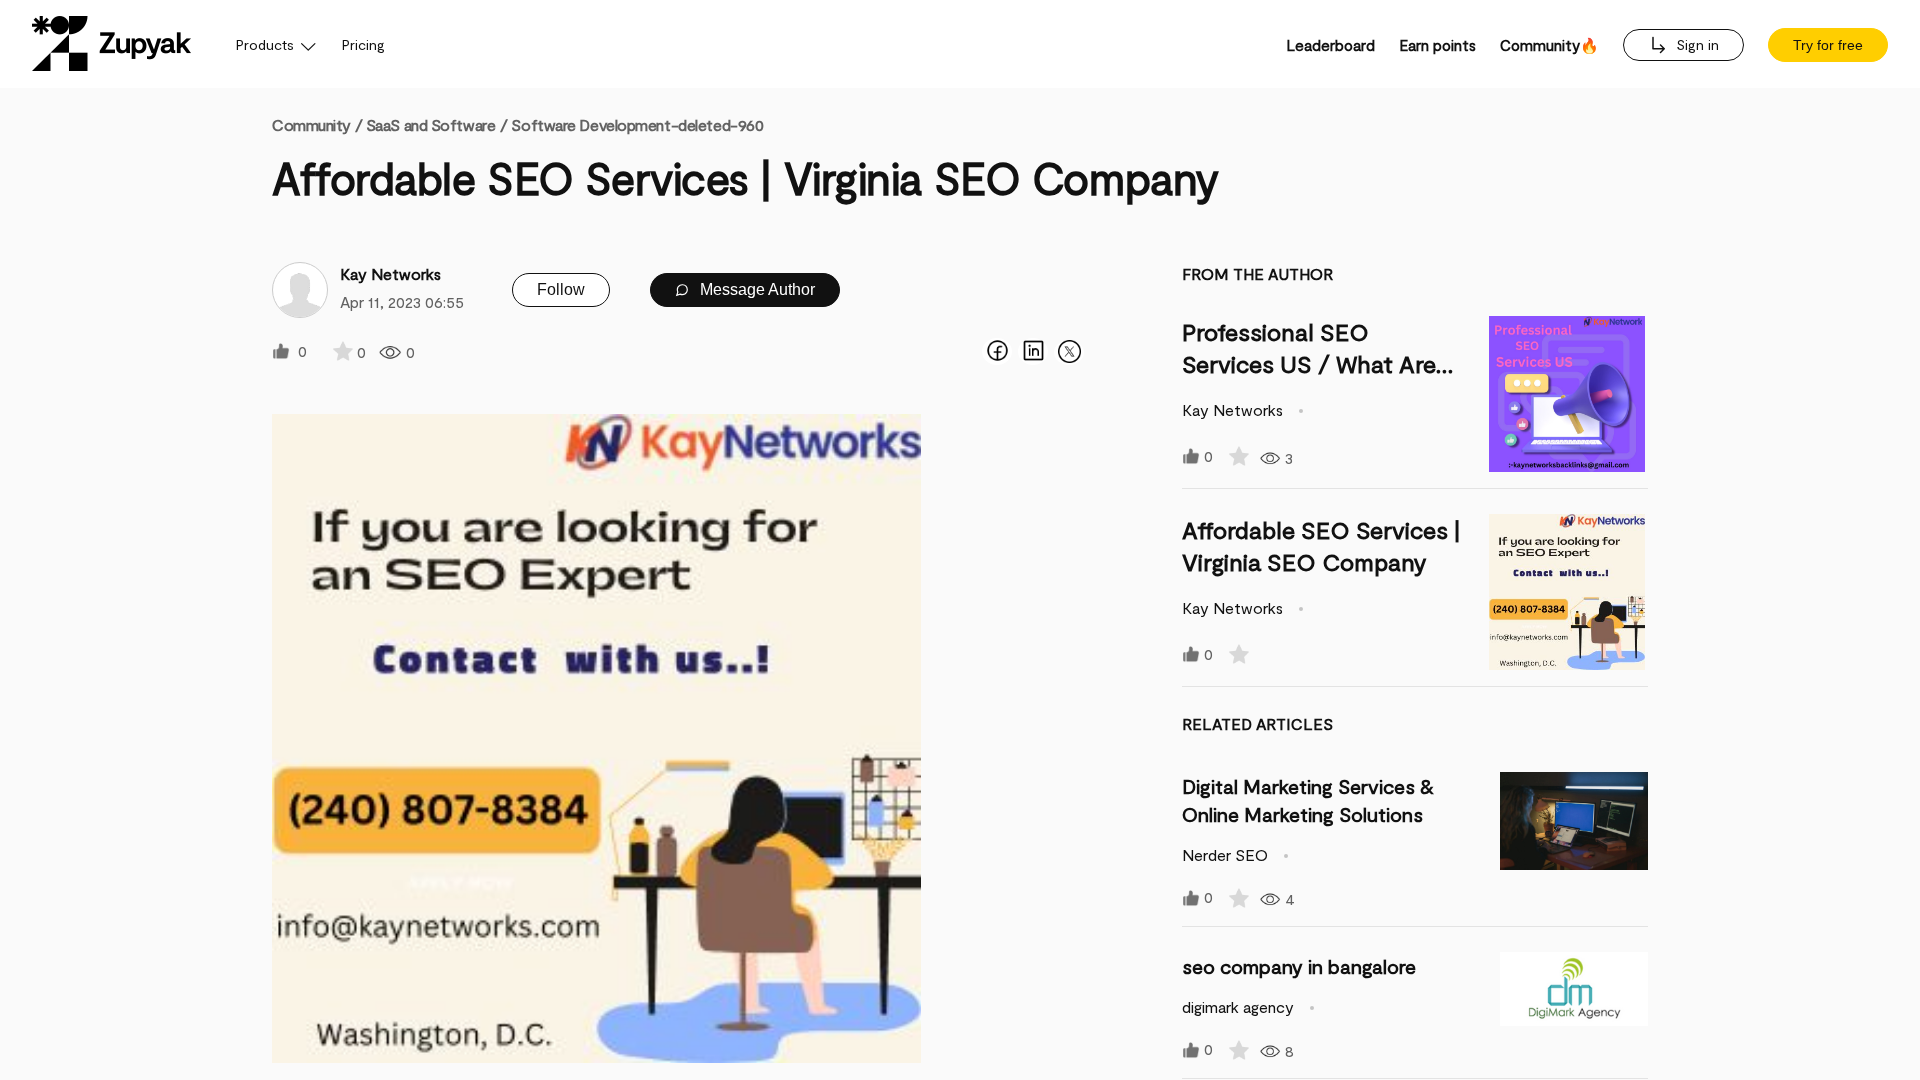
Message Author (755, 289)
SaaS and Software (431, 124)
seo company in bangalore (1299, 966)
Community (317, 124)
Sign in (1695, 44)
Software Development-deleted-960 (637, 124)
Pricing (363, 44)
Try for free (1828, 45)
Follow (561, 289)
